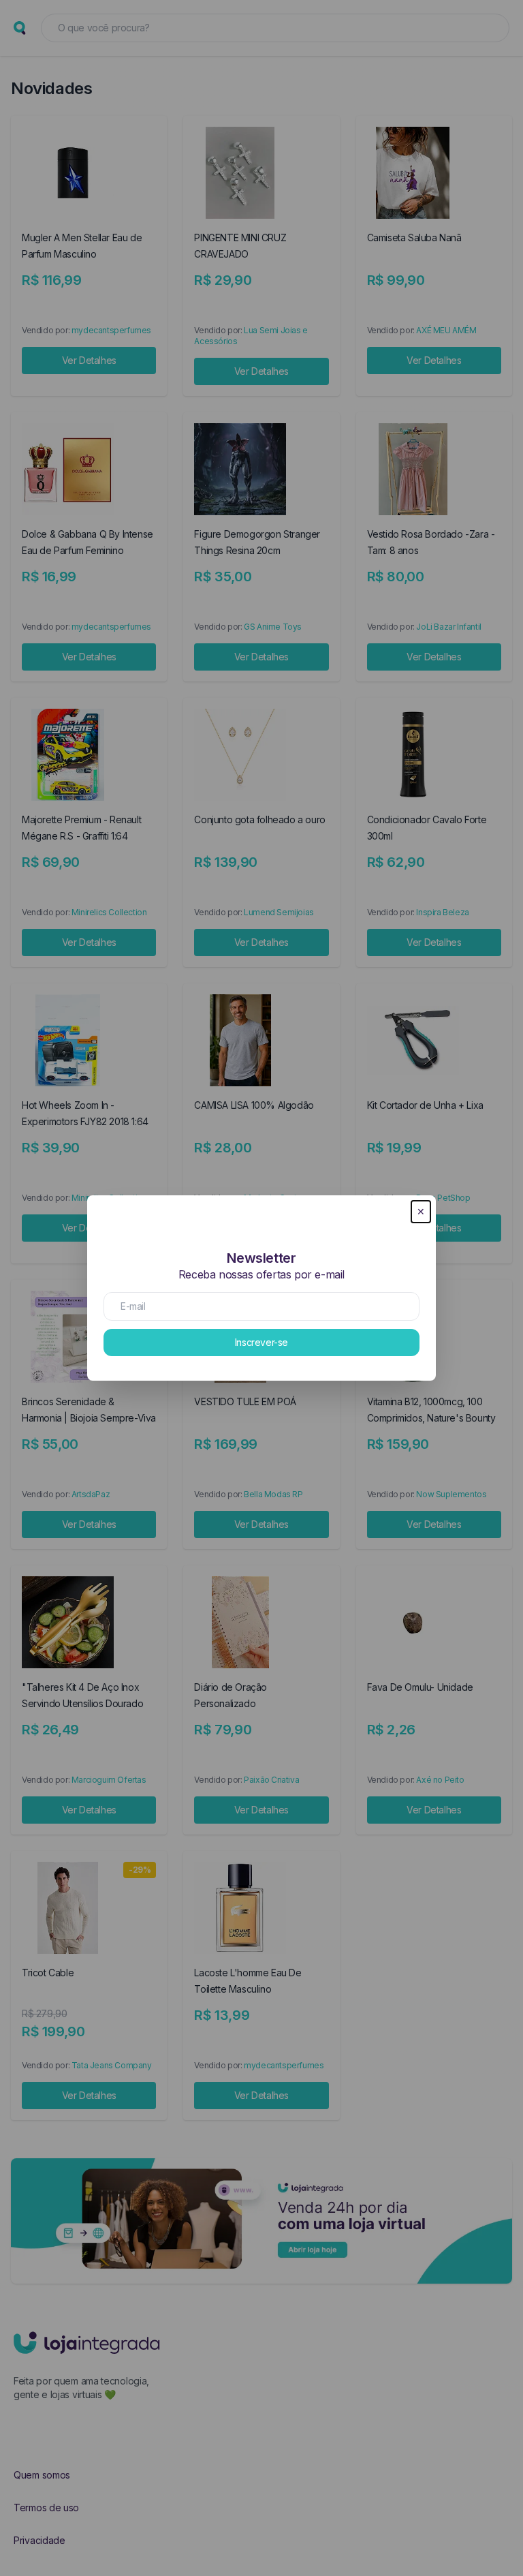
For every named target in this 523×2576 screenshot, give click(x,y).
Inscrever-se (261, 1342)
